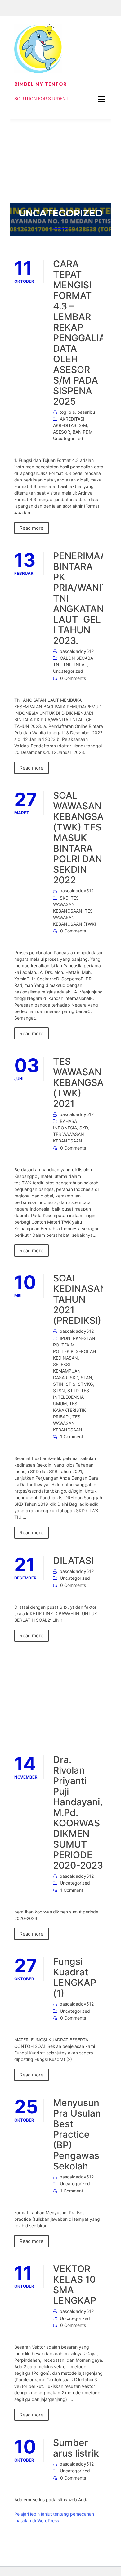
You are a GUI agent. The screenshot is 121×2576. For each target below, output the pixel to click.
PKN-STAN (84, 1338)
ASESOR (62, 432)
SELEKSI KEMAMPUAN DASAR (67, 1371)
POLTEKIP (63, 1351)
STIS (71, 1384)
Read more (31, 528)
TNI (67, 665)
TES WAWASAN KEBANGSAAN (68, 904)
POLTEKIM (64, 1345)
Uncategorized (68, 438)
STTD (73, 1390)
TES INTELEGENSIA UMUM (71, 1397)
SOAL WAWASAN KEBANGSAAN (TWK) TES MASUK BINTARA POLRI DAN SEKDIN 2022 (85, 838)
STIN (58, 1384)
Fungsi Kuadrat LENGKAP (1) (75, 1977)
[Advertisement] (60, 161)
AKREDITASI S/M (70, 425)
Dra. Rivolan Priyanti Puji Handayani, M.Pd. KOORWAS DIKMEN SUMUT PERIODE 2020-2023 (78, 1812)
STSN (59, 1390)
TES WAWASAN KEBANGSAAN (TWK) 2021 (85, 1082)
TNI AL (80, 665)
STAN (86, 1377)
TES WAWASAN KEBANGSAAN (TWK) (75, 917)
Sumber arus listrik (76, 2448)
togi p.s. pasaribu (77, 412)
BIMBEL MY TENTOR (40, 84)
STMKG (85, 1384)
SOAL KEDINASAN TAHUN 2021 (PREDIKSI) (80, 1299)
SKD (64, 898)
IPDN (65, 1338)
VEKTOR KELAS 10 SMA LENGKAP (75, 2285)
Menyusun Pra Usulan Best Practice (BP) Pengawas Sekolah (77, 2134)
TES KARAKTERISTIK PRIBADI (69, 1410)
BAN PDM (83, 432)
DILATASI (73, 1560)
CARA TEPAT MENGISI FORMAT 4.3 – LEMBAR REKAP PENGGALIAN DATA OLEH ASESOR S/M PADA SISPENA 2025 (83, 332)
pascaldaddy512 (77, 651)
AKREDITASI (72, 419)
